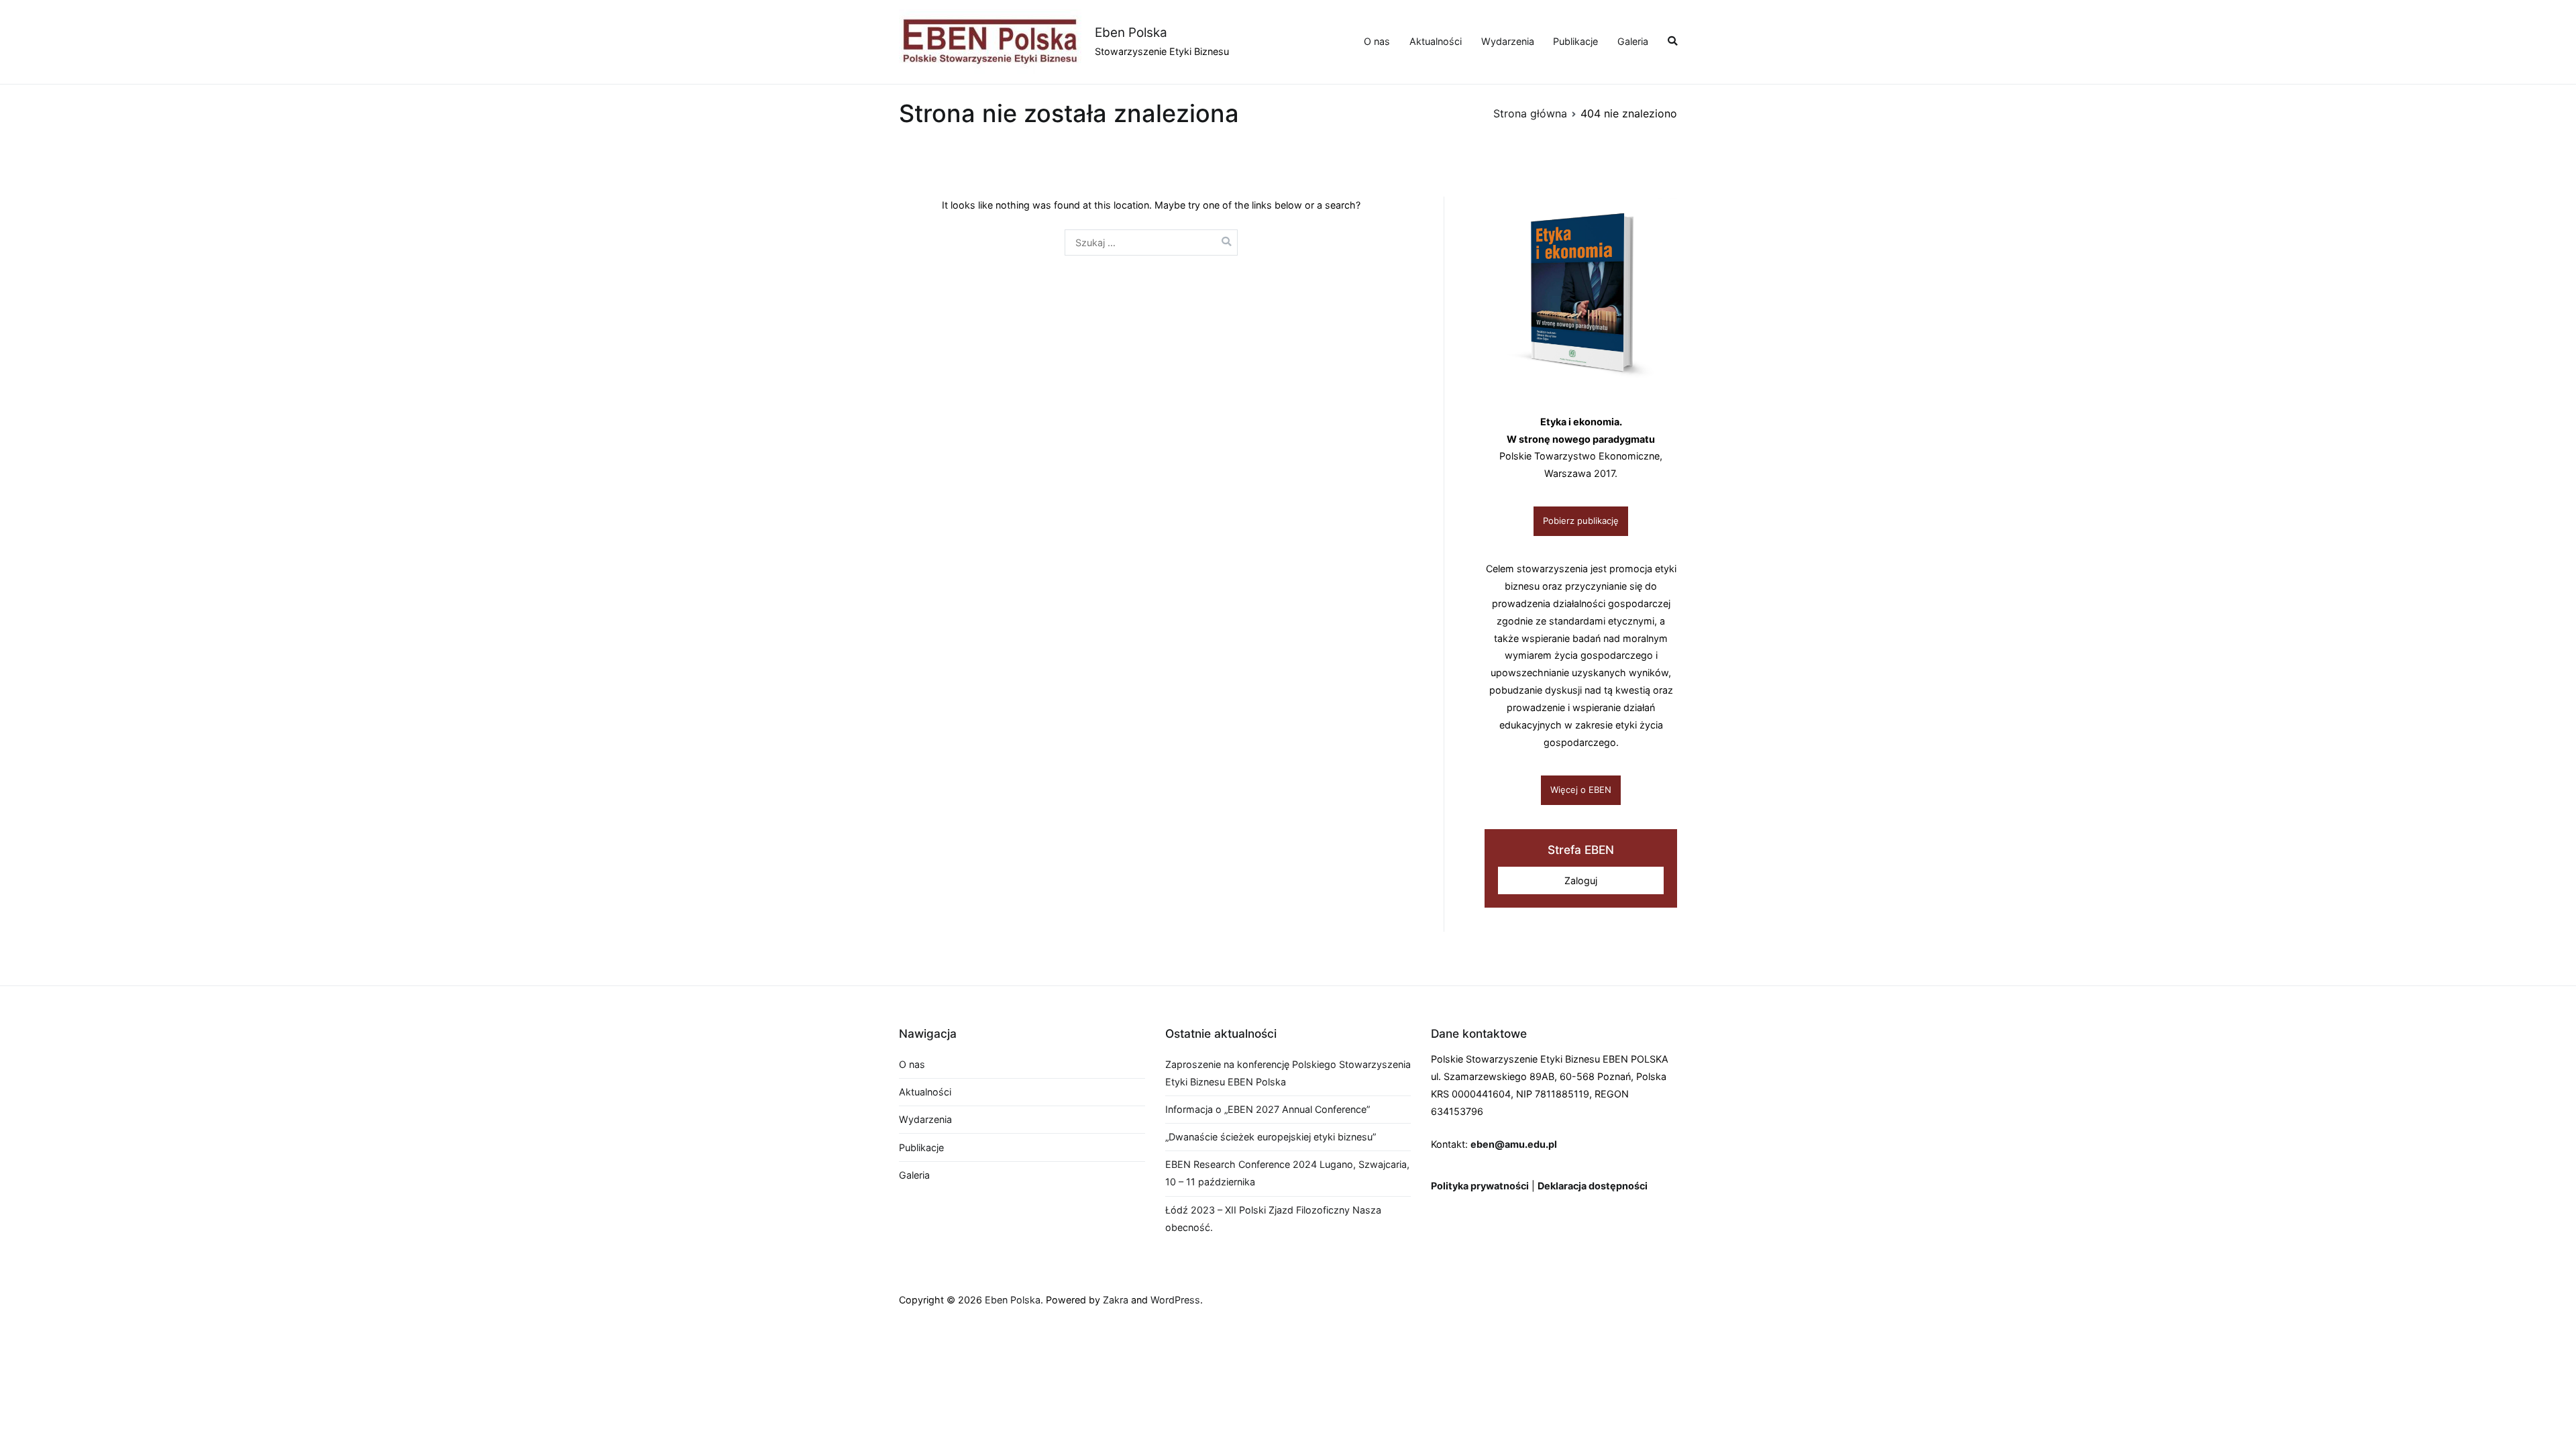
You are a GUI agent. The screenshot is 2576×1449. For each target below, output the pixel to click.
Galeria (1633, 41)
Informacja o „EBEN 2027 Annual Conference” (1268, 1109)
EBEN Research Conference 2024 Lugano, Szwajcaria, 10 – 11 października (1287, 1173)
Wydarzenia (1508, 41)
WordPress (1175, 1300)
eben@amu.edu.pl (1514, 1144)
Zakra (1116, 1300)
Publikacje (1575, 41)
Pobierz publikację (1581, 521)
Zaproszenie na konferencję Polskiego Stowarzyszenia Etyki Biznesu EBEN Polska (1288, 1073)
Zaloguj (1581, 880)
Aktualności (1436, 41)
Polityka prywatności (1480, 1186)
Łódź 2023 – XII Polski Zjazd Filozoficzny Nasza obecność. (1273, 1219)
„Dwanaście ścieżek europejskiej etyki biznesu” (1271, 1137)
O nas (1377, 41)
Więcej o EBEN (1581, 790)
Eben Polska (1131, 33)
